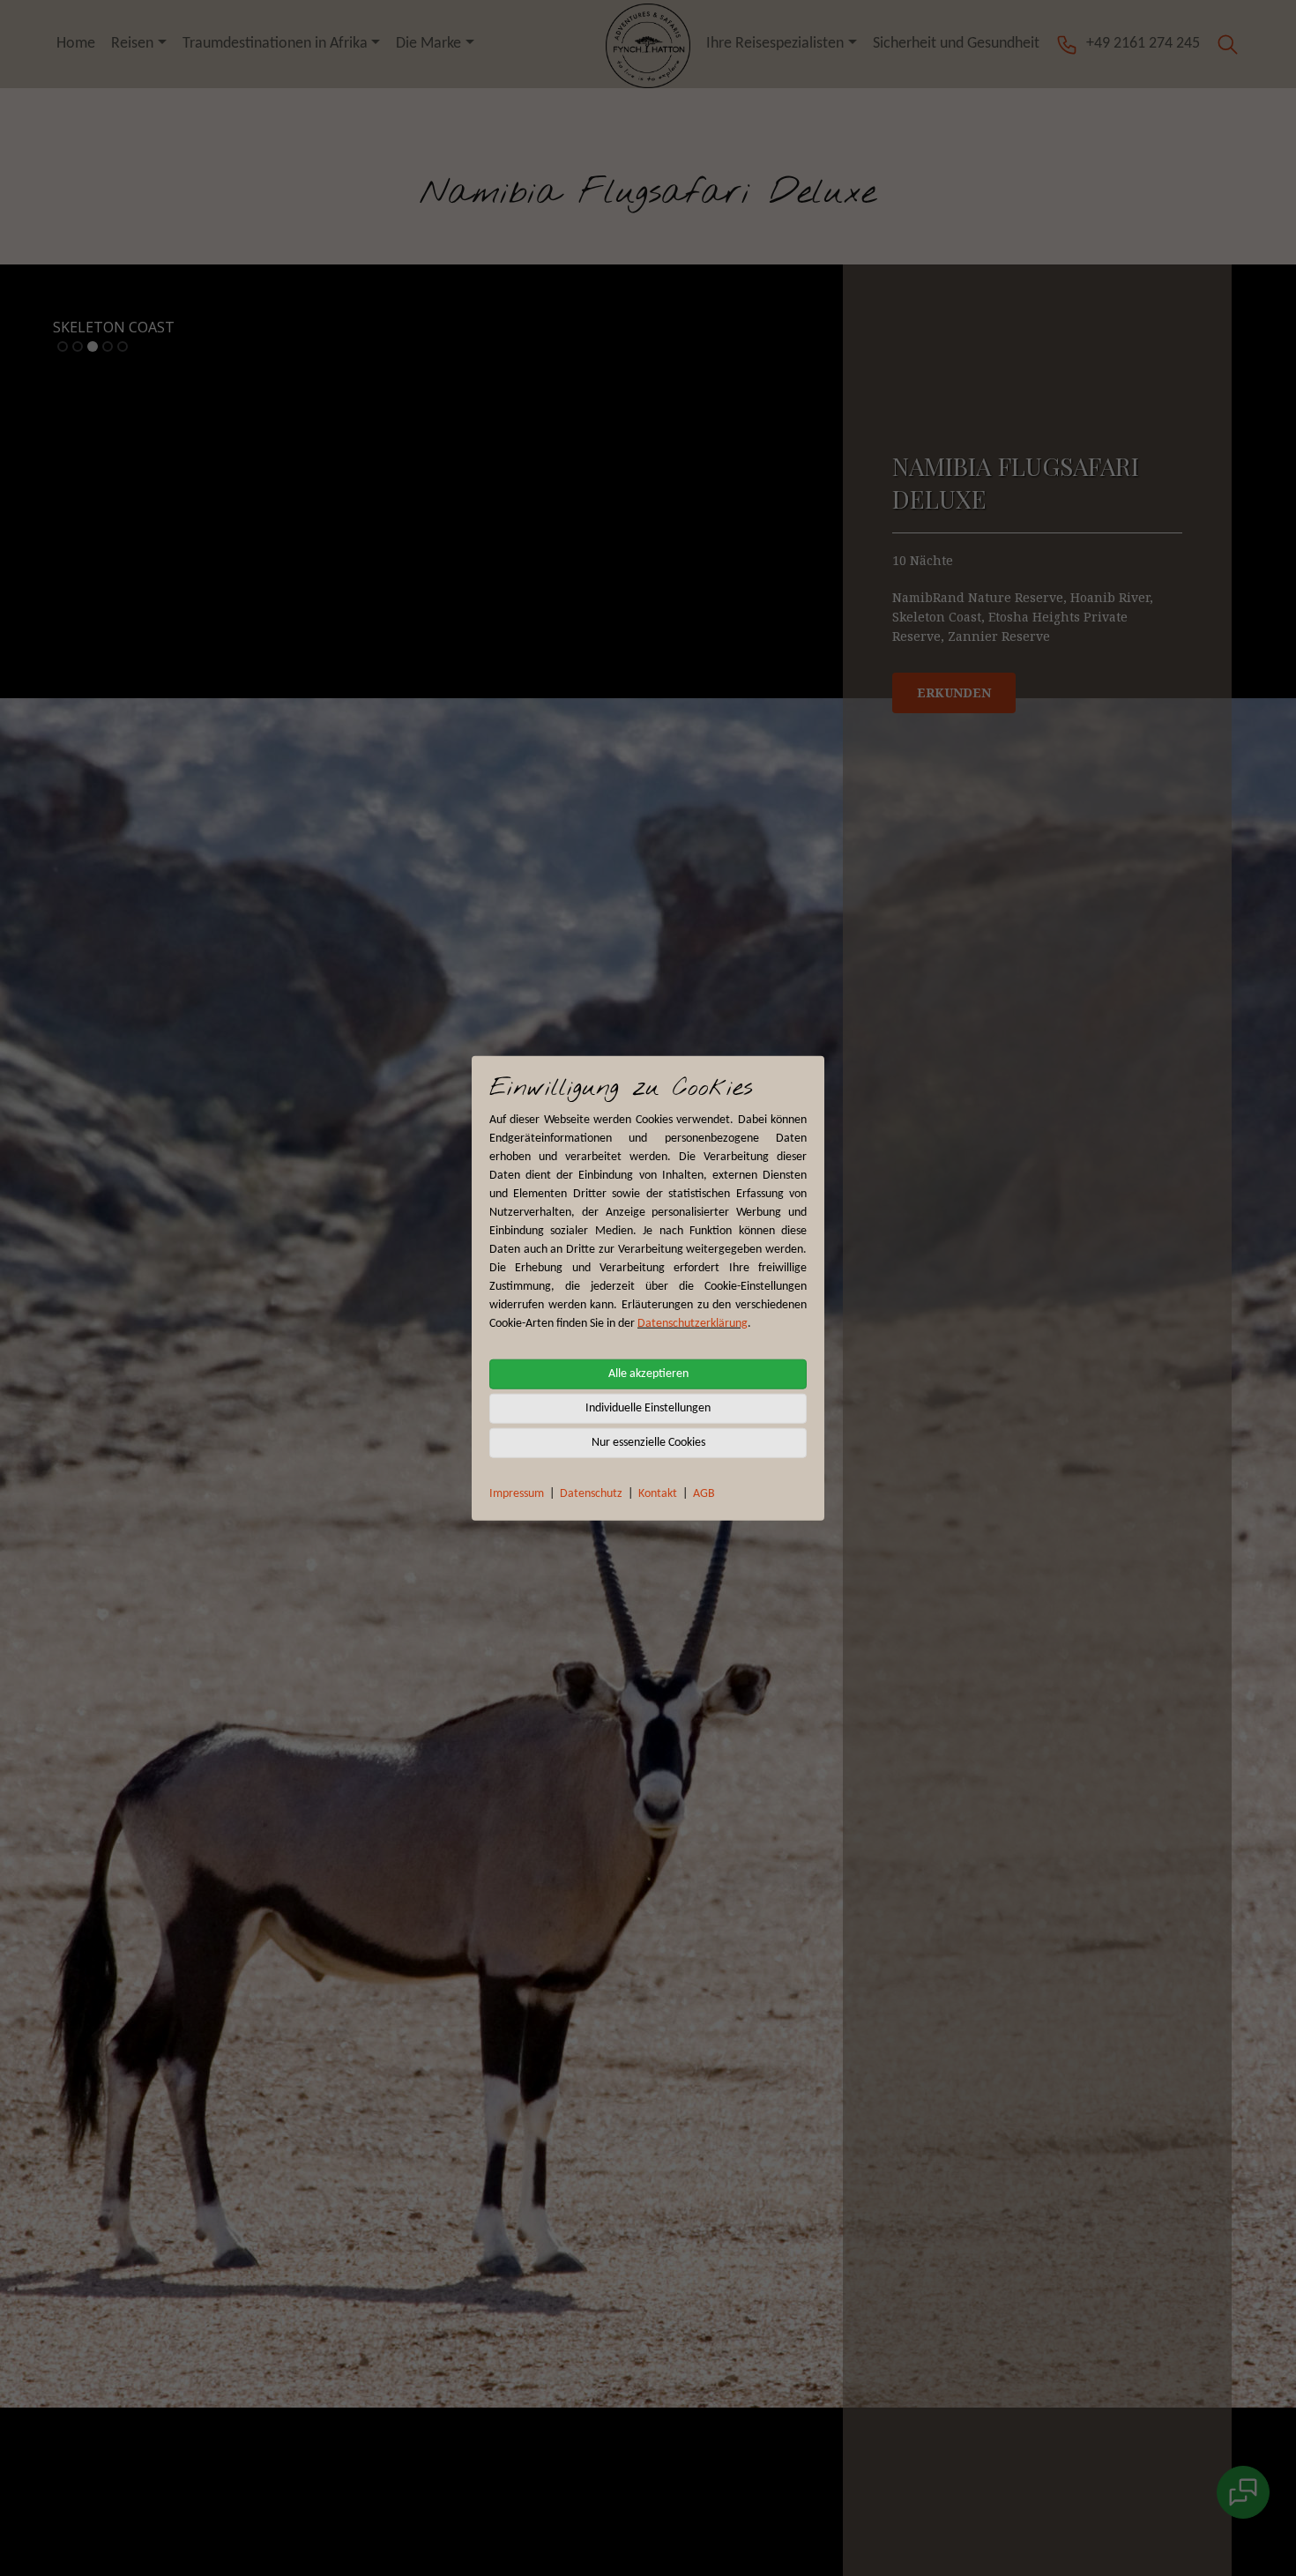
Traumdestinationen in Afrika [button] (275, 44)
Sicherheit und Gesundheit (956, 44)
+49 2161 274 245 (1143, 44)
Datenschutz (591, 1493)
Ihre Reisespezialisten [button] (775, 44)
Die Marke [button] (428, 44)
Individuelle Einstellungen (648, 1407)
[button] (1228, 44)
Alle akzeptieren (648, 1373)
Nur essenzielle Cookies (648, 1442)
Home (76, 44)
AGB (704, 1493)
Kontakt (658, 1493)
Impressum (517, 1493)
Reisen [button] (132, 44)
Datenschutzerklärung (693, 1323)
